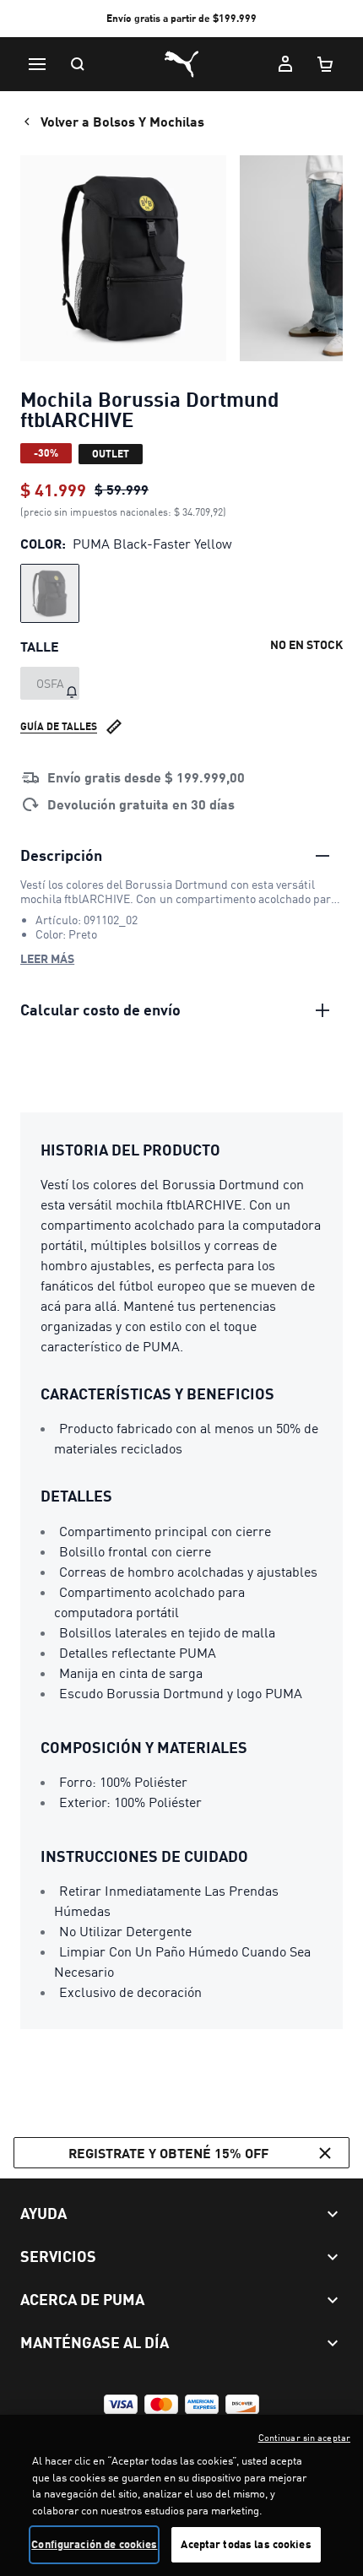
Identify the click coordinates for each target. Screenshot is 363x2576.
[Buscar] (78, 64)
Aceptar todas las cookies (246, 2544)
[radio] (50, 593)
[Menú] (37, 64)
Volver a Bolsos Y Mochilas (122, 121)
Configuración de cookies (94, 2544)
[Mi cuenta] (285, 64)
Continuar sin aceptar (304, 2438)
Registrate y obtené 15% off (168, 2153)
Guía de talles (59, 726)
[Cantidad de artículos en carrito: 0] (326, 64)
